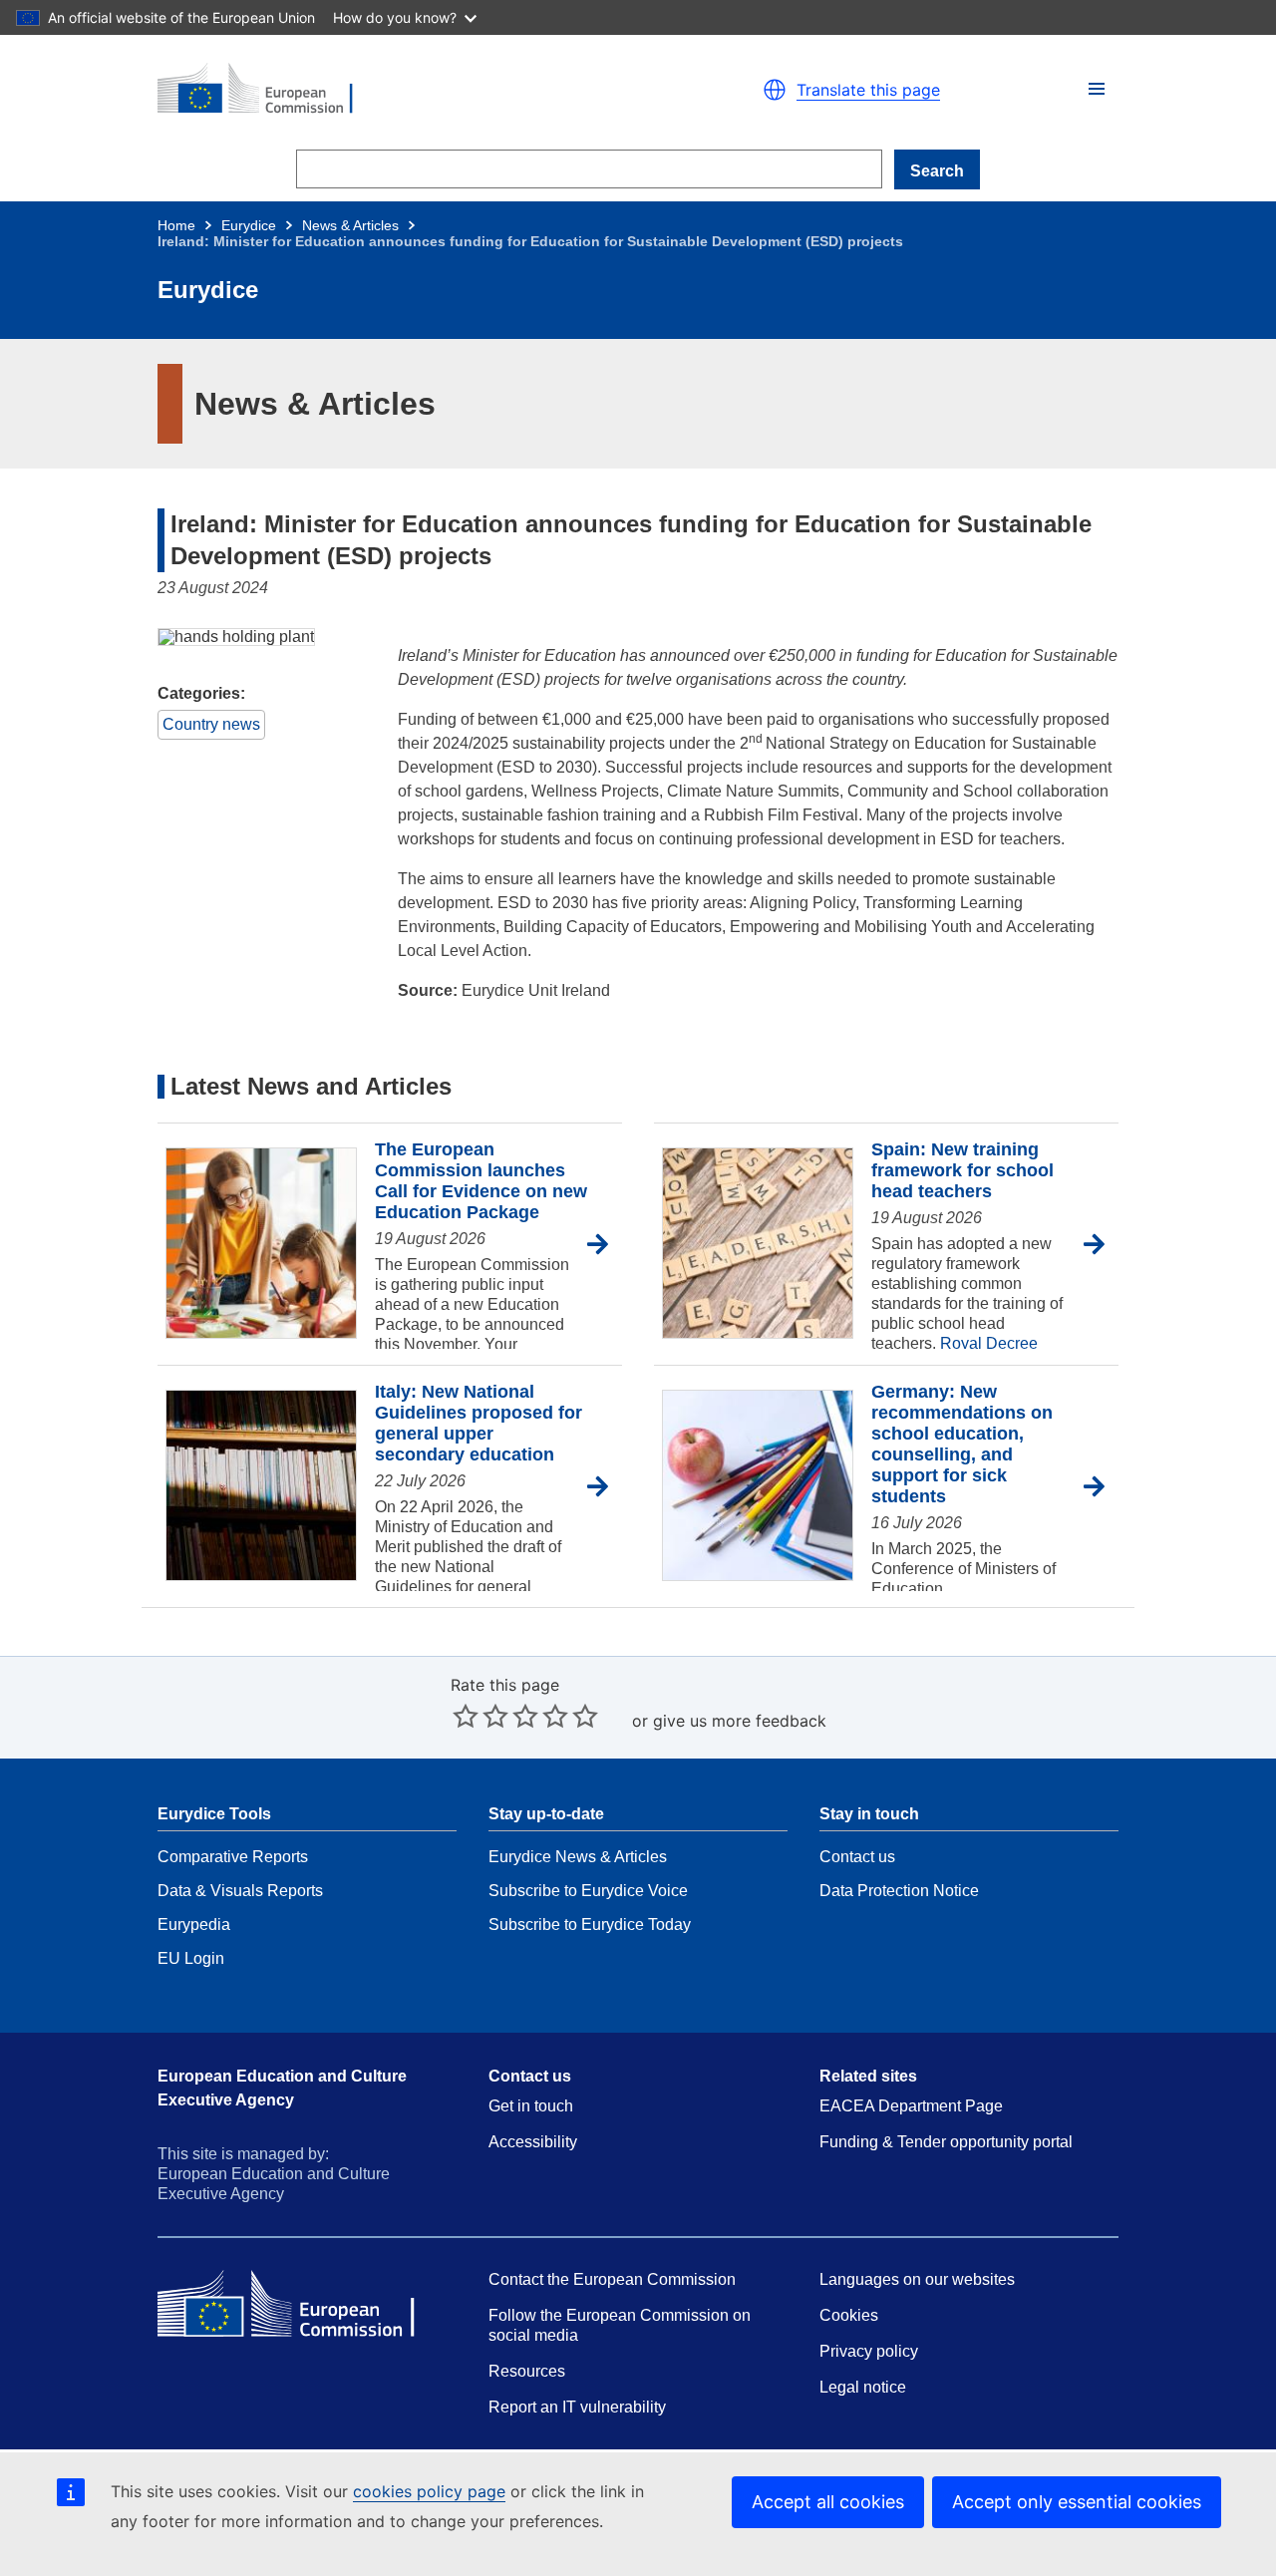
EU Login (191, 1958)
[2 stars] (480, 1716)
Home (176, 225)
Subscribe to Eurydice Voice (588, 1891)
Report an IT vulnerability (577, 2407)
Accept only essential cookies (1077, 2502)
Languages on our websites (917, 2279)
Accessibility (533, 2142)
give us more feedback (740, 1721)
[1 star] (466, 1716)
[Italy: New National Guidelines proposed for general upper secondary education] (261, 1487)
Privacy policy (869, 2351)
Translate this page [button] (868, 90)
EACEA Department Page (911, 2106)
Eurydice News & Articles (578, 1857)
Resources (527, 2371)
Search (937, 171)
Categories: (201, 693)
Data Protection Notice (899, 1891)
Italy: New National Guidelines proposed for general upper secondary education (478, 1423)
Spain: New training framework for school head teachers (962, 1170)
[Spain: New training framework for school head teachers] (758, 1245)
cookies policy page (429, 2491)
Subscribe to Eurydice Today (590, 1925)
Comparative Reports (233, 1857)
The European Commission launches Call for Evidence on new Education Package (481, 1181)
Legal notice (863, 2387)
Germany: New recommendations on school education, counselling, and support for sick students (962, 1444)
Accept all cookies (828, 2502)
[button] (1097, 89)
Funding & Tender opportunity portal (946, 2142)
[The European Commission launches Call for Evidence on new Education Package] (261, 1245)
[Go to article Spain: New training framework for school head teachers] (1101, 1245)
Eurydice (249, 225)
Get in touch (531, 2106)
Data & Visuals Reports (240, 1891)
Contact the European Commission (612, 2279)
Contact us (857, 1857)
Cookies (849, 2315)
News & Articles (350, 225)
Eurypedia (194, 1925)
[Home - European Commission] (389, 90)
